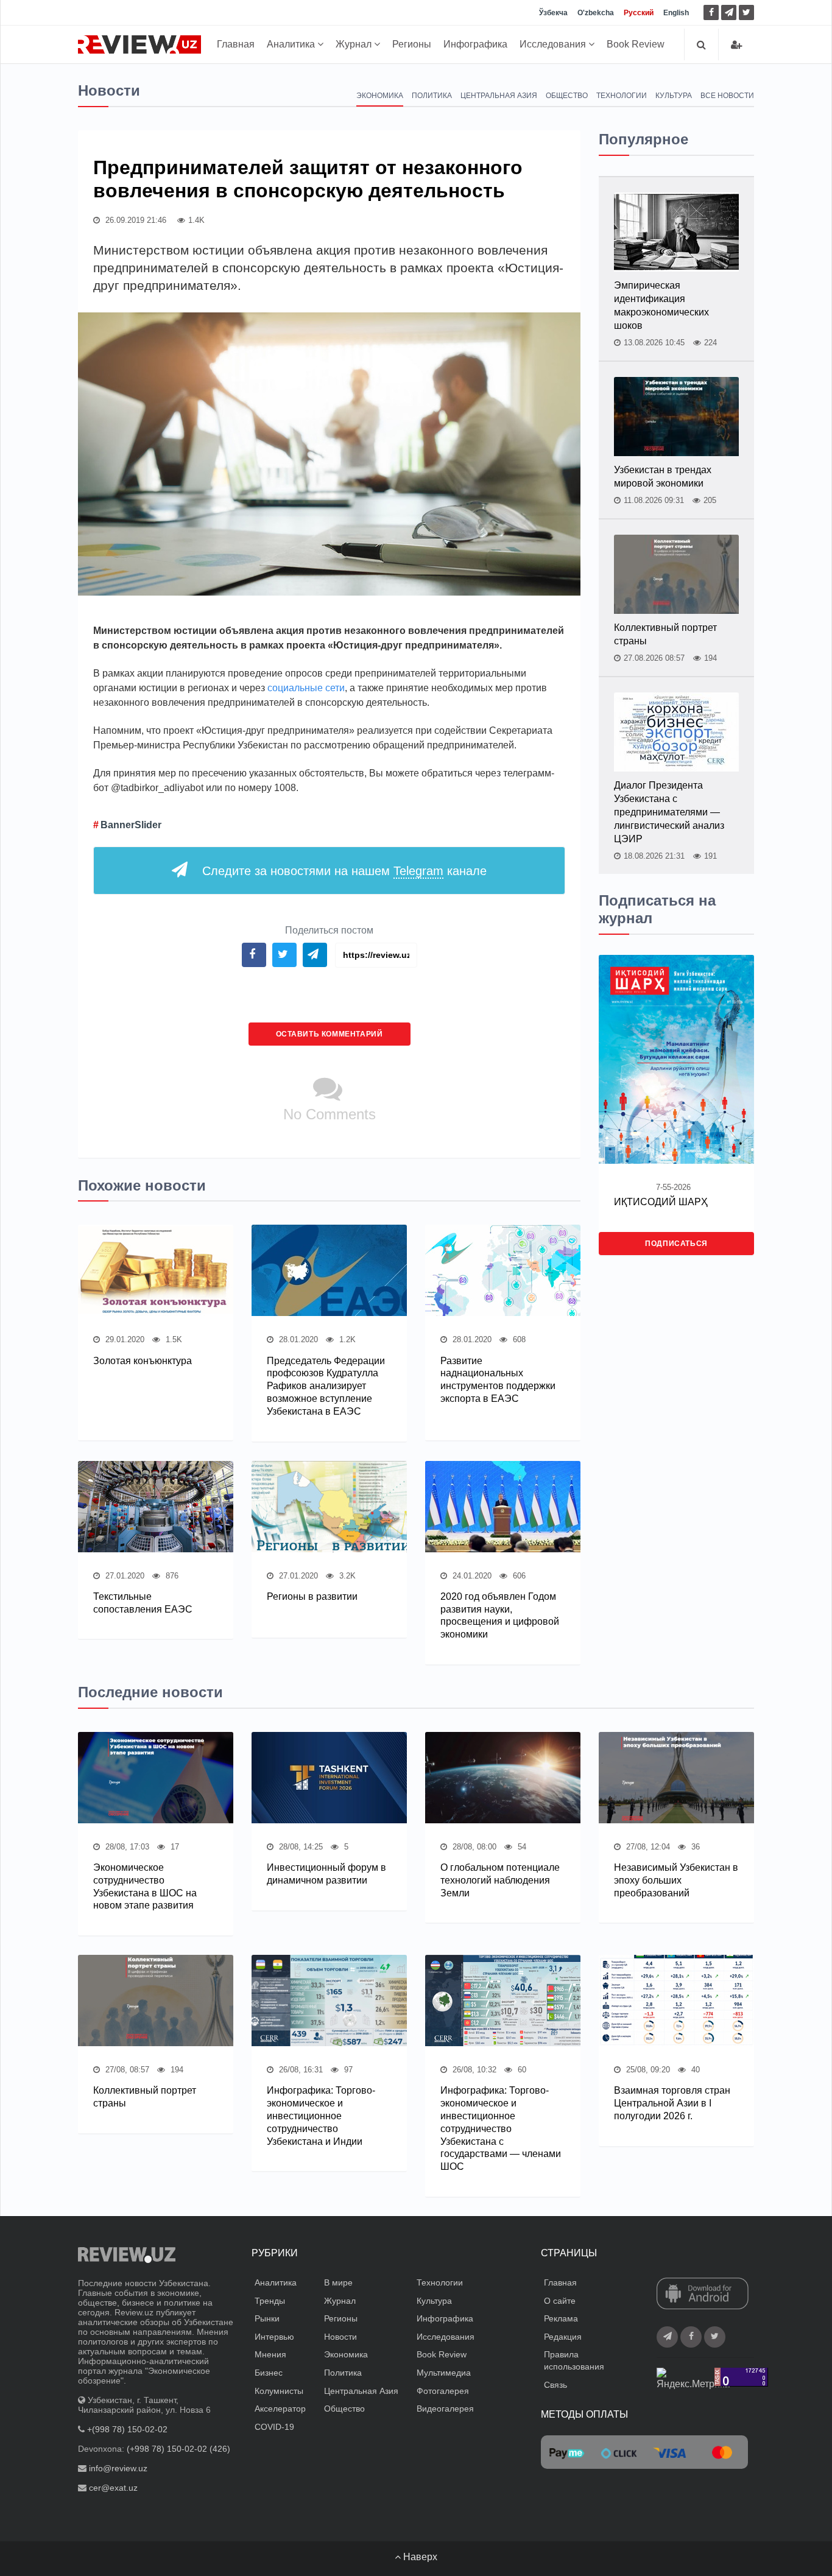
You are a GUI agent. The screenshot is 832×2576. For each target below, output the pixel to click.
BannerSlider (131, 825)
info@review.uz (118, 2468)
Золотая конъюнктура (143, 1361)
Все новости (727, 96)
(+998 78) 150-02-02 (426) (178, 2449)
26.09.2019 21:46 (135, 220)
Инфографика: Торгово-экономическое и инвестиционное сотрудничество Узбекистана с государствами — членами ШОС (501, 2128)
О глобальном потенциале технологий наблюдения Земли (500, 1880)
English (676, 13)
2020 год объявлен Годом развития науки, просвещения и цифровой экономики (500, 1615)
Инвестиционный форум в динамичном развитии (326, 1874)
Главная (236, 44)
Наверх (419, 2557)
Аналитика (292, 44)
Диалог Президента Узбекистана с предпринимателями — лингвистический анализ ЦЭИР (669, 812)
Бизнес (269, 2373)
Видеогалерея (445, 2409)
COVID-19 (274, 2427)
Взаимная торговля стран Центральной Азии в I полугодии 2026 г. (672, 2103)
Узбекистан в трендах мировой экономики (663, 477)
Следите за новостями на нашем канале (344, 871)
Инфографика (475, 44)
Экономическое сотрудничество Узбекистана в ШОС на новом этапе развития (145, 1886)
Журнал (355, 44)
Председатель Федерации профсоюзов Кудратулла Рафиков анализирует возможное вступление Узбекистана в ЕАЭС (326, 1386)
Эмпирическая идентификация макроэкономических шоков (661, 305)
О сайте (560, 2301)
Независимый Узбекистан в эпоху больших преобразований (676, 1880)
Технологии (622, 96)
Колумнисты (279, 2391)
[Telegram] (729, 12)
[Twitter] (746, 12)
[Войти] (736, 45)
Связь (555, 2385)
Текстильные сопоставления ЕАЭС (143, 1603)
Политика (432, 96)
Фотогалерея (443, 2391)
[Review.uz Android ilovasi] (703, 2295)
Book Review (636, 44)
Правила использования (574, 2360)
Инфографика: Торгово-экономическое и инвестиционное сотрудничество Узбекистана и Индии (321, 2116)
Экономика (380, 96)
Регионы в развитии (312, 1596)
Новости (340, 2337)
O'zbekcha (596, 13)
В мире (338, 2282)
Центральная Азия (499, 96)
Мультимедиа (444, 2373)
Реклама (561, 2318)
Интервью (274, 2337)
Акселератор (280, 2409)
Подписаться (676, 1244)
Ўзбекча (553, 13)
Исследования (554, 44)
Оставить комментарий (330, 1034)
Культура (674, 96)
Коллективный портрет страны (665, 634)
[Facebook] (711, 12)
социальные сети (306, 688)
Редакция (563, 2337)
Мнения (270, 2354)
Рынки (267, 2318)
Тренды (270, 2301)
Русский (639, 13)
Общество (567, 96)
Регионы (412, 44)
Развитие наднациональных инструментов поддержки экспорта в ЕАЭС (498, 1380)
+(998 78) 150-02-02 (127, 2429)
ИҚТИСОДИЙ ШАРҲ (661, 1202)
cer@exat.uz (113, 2488)
